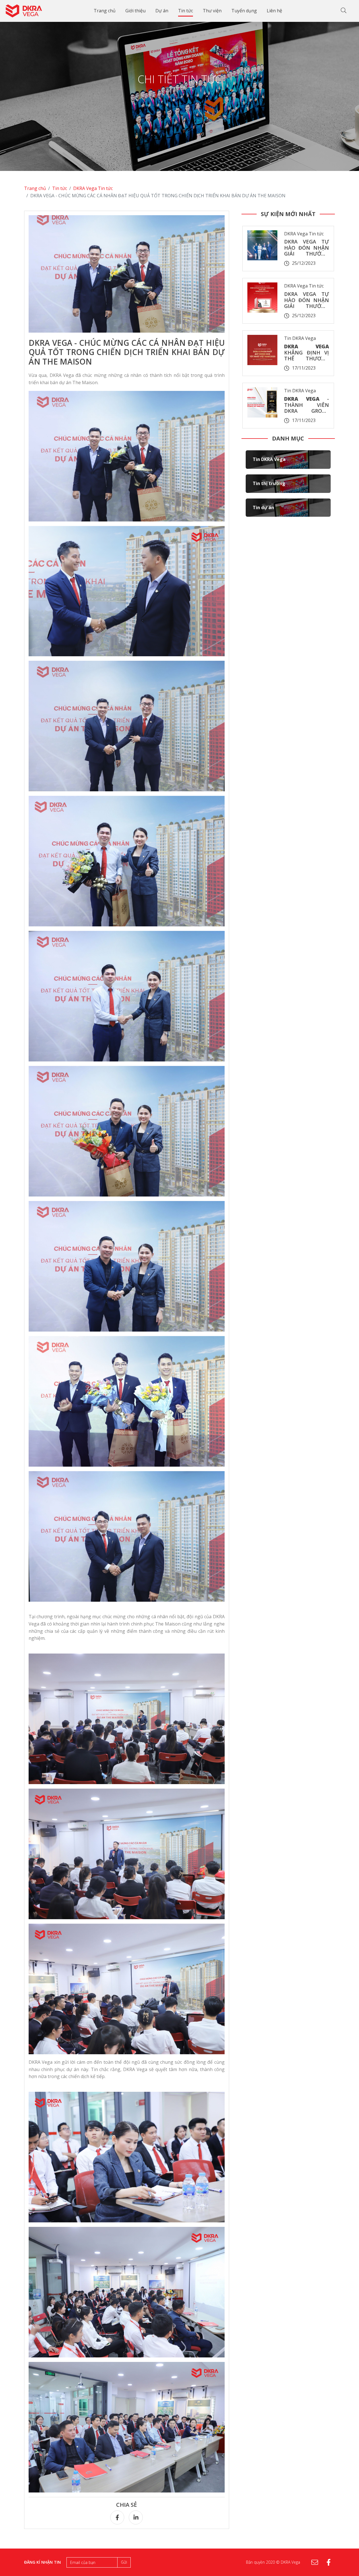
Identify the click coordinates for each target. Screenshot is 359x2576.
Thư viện (212, 11)
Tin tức (186, 11)
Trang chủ (105, 11)
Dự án (162, 11)
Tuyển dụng (244, 11)
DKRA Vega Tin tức (93, 188)
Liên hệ (274, 11)
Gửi (124, 2562)
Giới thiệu (135, 11)
